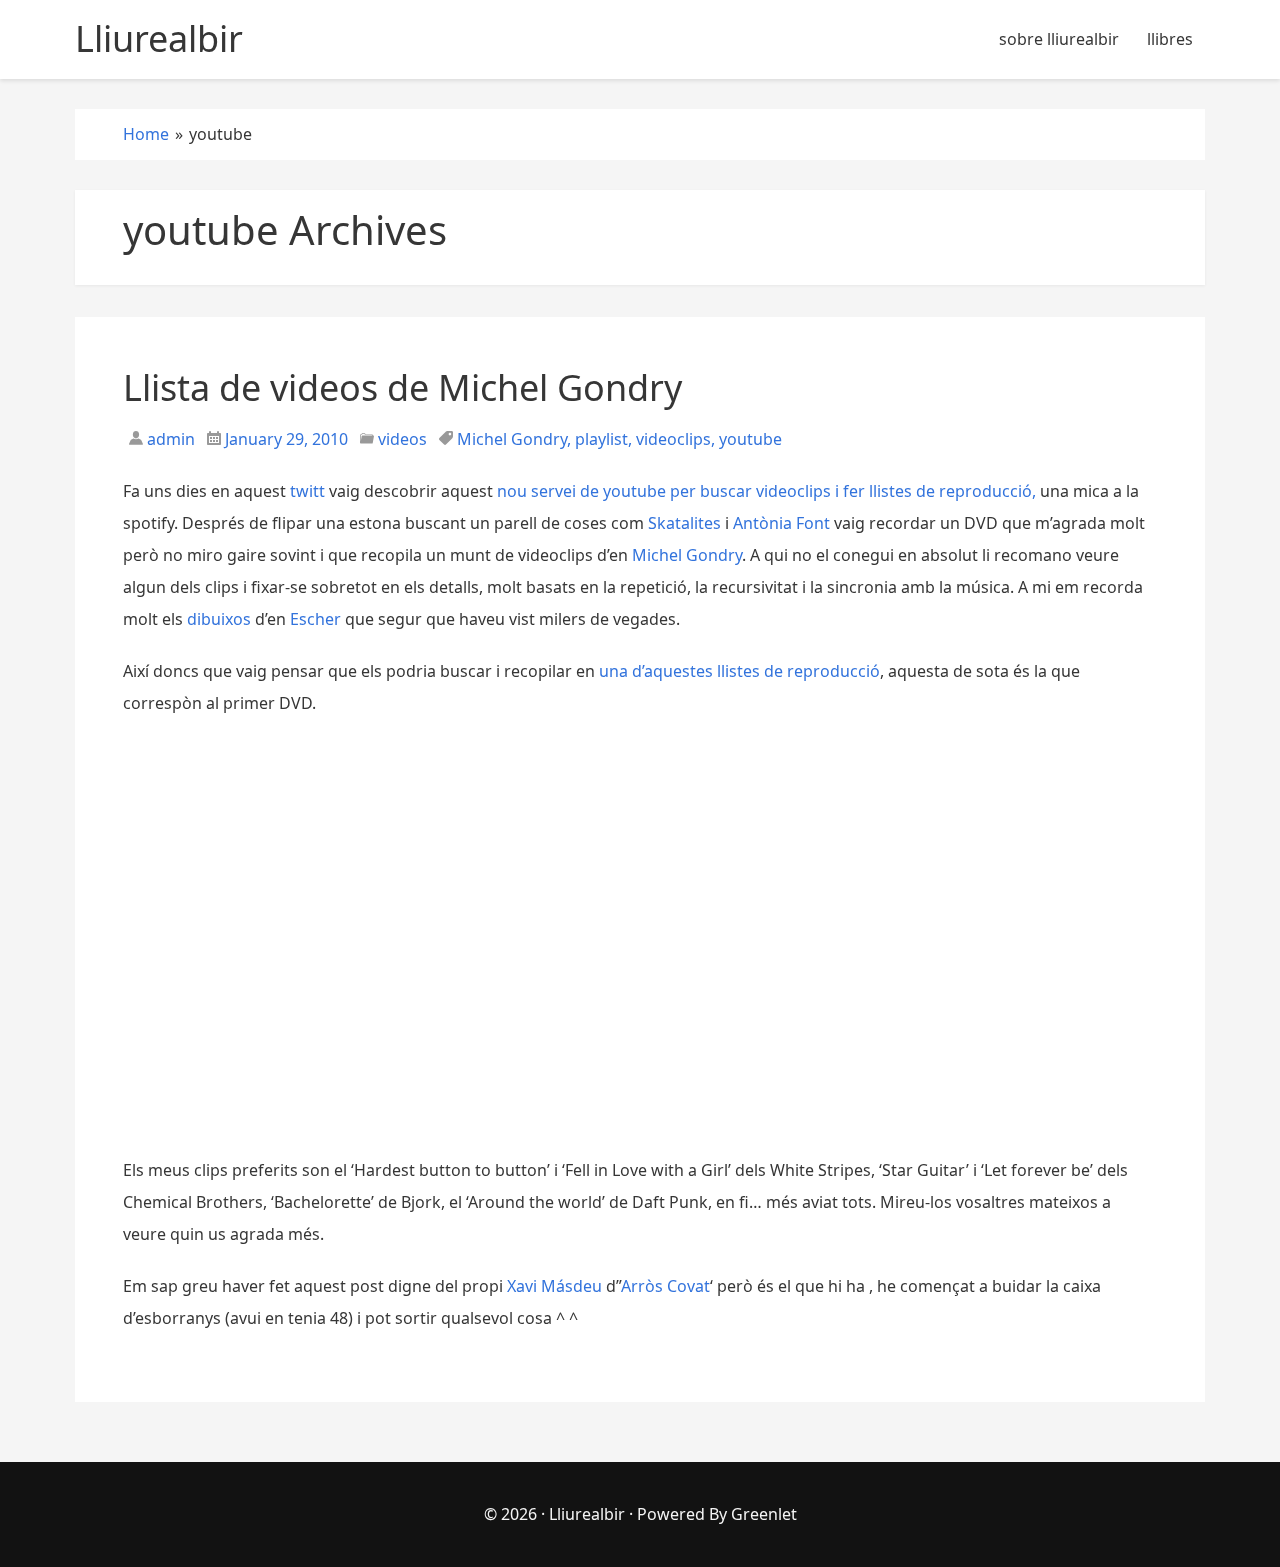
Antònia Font (781, 523)
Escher (315, 619)
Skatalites (684, 523)
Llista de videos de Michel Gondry (402, 387)
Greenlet (764, 1514)
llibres (1170, 39)
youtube (750, 439)
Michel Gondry (512, 439)
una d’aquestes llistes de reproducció (739, 671)
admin (169, 439)
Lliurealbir (587, 1514)
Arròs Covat (665, 1286)
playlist (601, 439)
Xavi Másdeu (554, 1286)
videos (402, 439)
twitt (307, 491)
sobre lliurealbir (1059, 39)
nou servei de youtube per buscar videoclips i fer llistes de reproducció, (766, 491)
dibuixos (219, 619)
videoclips (673, 439)
